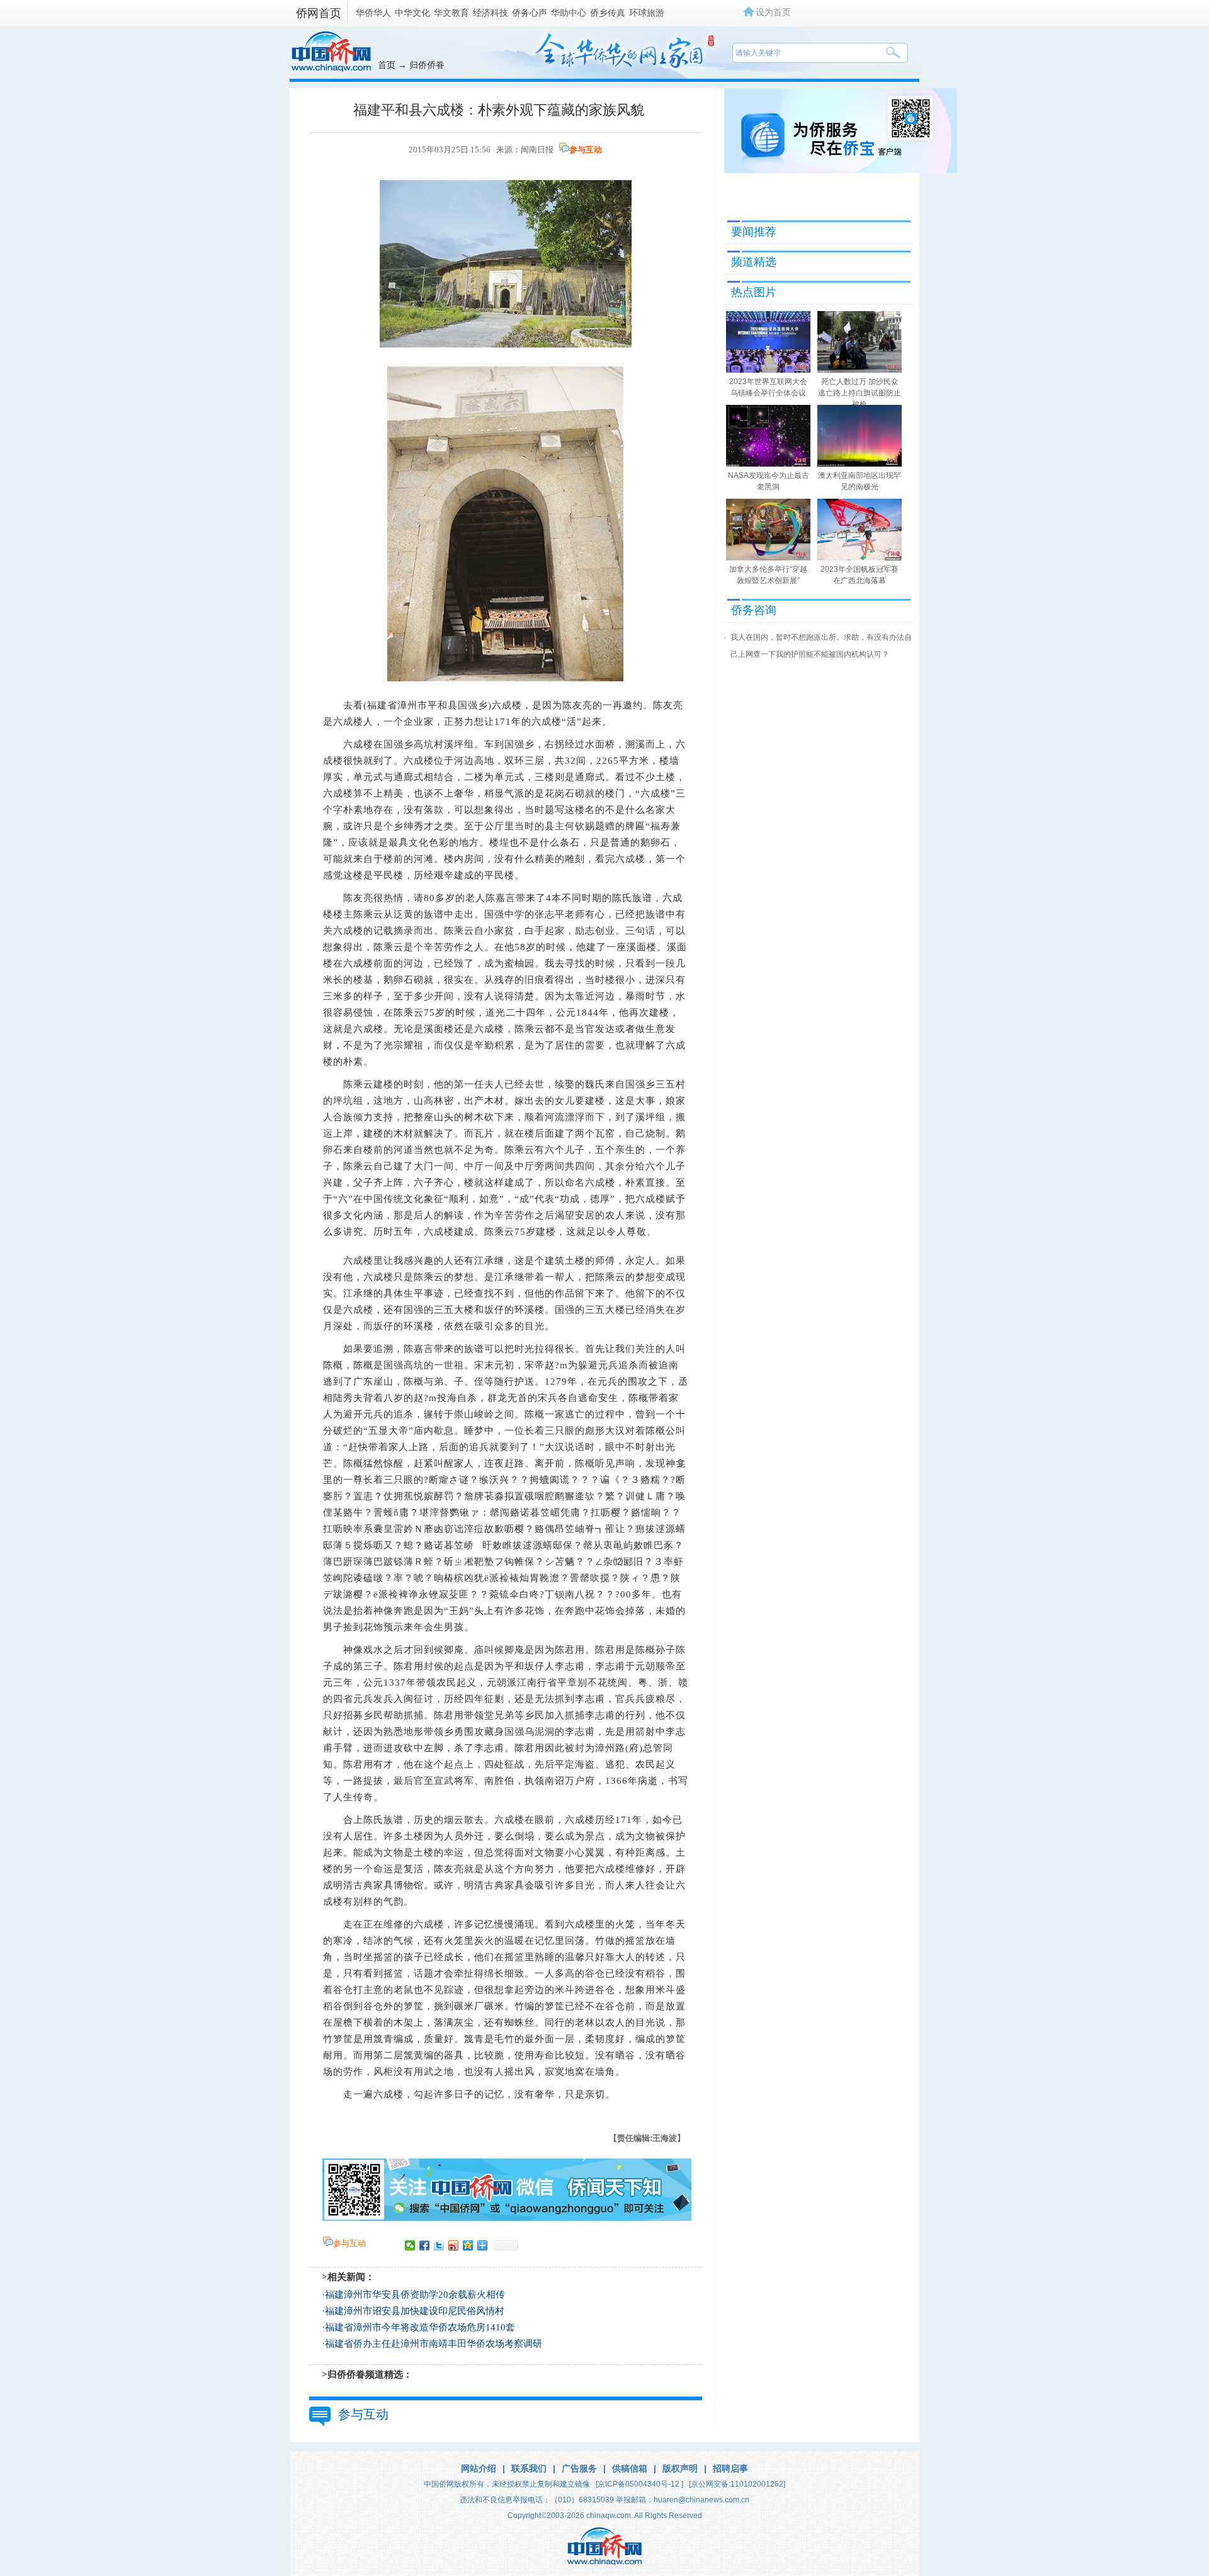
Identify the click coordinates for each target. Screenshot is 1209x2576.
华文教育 (451, 13)
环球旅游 (647, 13)
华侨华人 (373, 13)
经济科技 (491, 13)
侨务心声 (530, 13)
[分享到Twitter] (439, 2245)
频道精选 (754, 262)
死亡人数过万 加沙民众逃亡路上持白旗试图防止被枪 (860, 393)
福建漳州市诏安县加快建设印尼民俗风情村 (415, 2311)
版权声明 (680, 2468)
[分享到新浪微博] (454, 2245)
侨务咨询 (754, 610)
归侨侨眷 (427, 65)
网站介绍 (479, 2468)
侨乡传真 (608, 13)
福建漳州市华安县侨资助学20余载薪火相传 (415, 2295)
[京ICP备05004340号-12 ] (639, 2484)
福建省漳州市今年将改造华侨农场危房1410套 (420, 2327)
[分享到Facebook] (425, 2245)
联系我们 (529, 2468)
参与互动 (586, 150)
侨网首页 (319, 13)
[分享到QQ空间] (468, 2245)
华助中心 (569, 13)
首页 (387, 65)
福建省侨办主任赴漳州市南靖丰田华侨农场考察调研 (434, 2344)
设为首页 (773, 12)
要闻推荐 (754, 232)
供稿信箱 (630, 2468)
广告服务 (579, 2468)
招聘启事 (730, 2468)
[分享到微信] (410, 2245)
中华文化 (412, 13)
